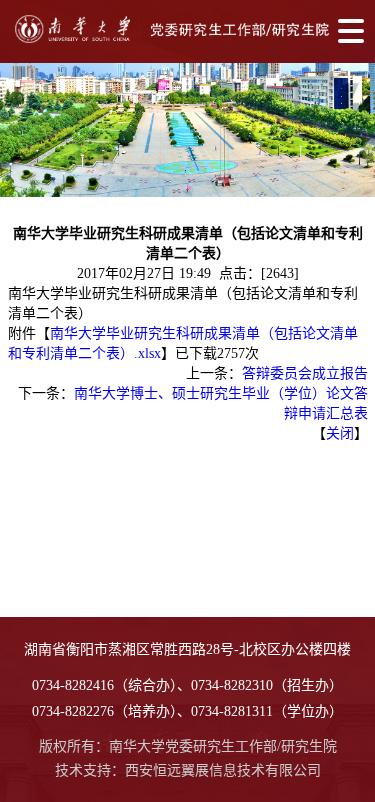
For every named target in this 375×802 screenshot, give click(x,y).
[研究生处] (172, 29)
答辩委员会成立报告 (305, 373)
